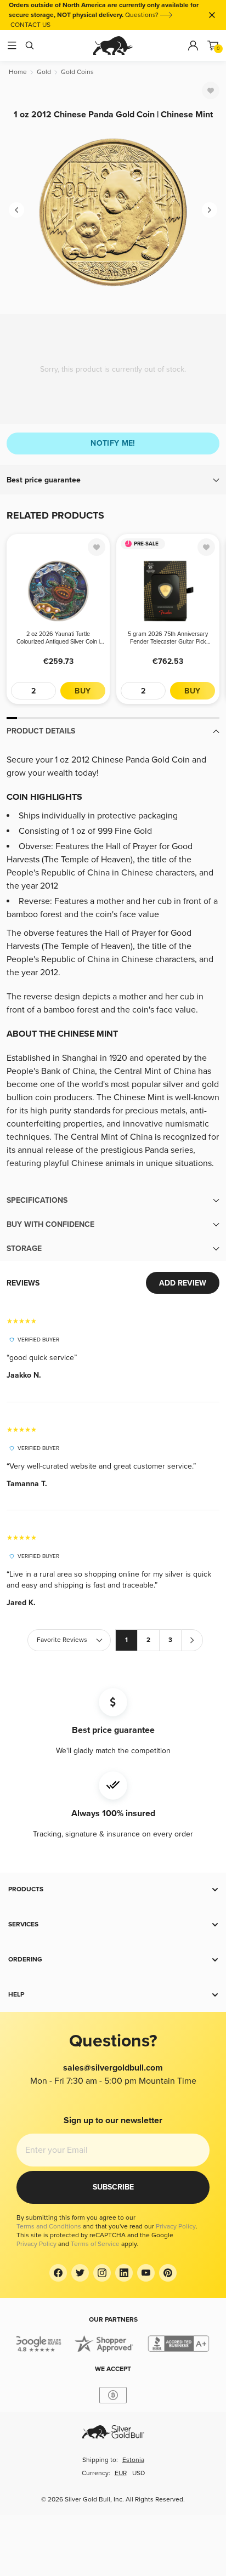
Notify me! (113, 443)
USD (139, 2473)
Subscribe (113, 2187)
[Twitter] (80, 2273)
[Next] (210, 210)
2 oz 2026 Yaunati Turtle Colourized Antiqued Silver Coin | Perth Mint (58, 638)
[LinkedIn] (124, 2273)
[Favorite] (211, 90)
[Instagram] (102, 2273)
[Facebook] (58, 2273)
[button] (113, 480)
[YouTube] (146, 2273)
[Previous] (16, 210)
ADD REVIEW (183, 1283)
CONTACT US (30, 25)
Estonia (133, 2460)
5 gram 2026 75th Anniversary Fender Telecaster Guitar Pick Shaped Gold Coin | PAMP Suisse (168, 638)
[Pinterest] (168, 2273)
